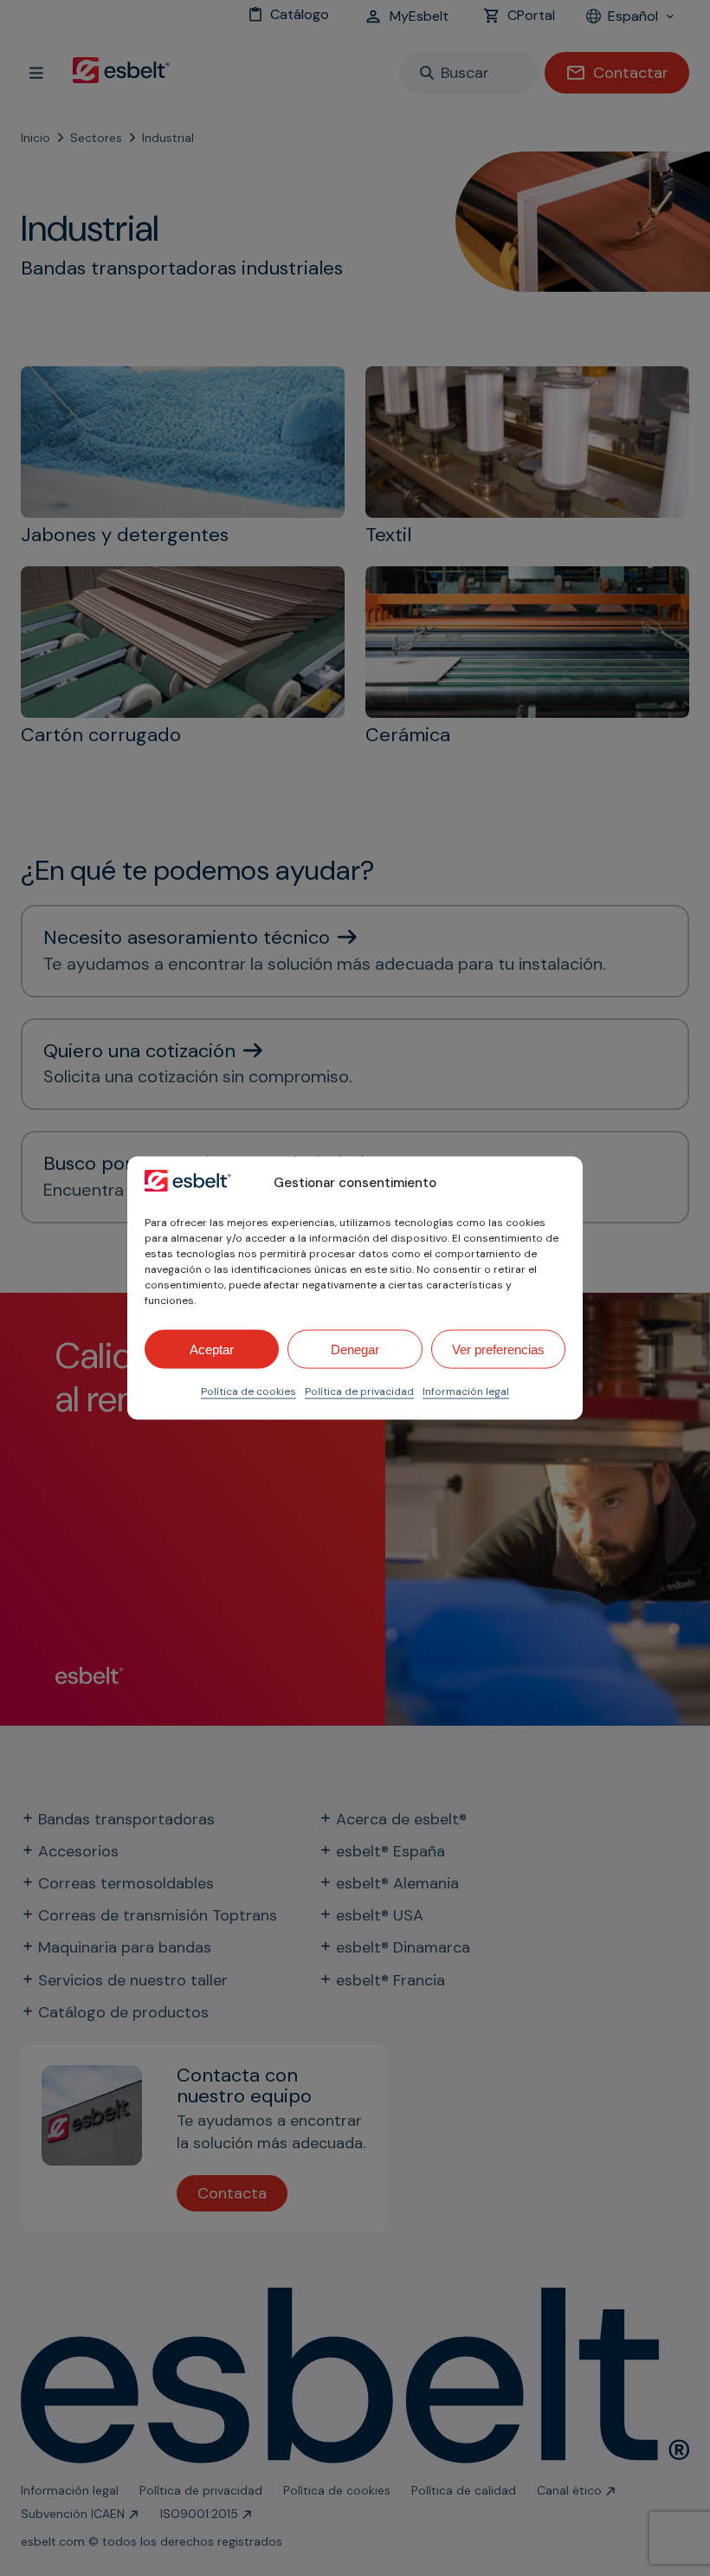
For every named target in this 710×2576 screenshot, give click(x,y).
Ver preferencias (498, 1349)
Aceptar (212, 1349)
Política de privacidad (359, 1391)
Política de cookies (248, 1391)
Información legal (466, 1391)
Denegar (355, 1349)
